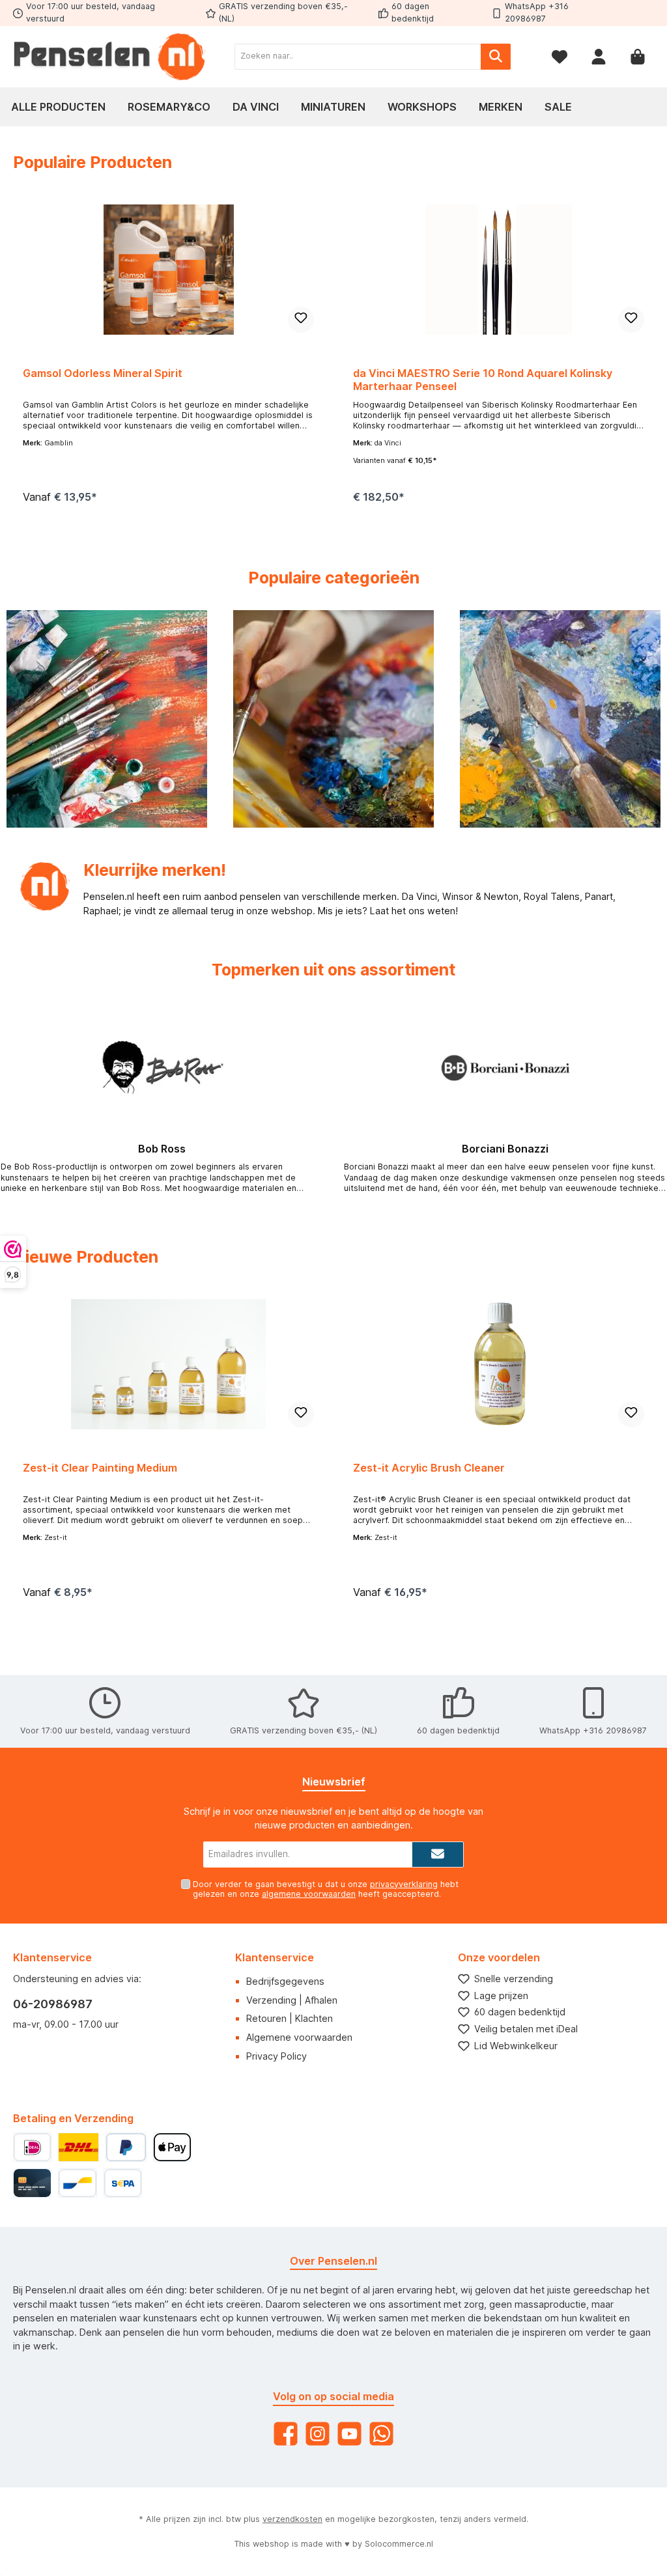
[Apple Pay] (172, 2147)
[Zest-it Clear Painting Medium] (168, 1364)
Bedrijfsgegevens (285, 1981)
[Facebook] (286, 2434)
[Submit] (438, 1855)
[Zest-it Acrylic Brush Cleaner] (498, 1364)
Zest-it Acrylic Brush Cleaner (429, 1468)
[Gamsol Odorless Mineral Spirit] (168, 270)
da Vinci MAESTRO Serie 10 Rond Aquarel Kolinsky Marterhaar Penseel (483, 380)
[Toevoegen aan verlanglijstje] (301, 320)
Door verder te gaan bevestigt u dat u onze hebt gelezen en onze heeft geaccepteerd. (326, 1889)
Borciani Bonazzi (505, 1149)
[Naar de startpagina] (111, 57)
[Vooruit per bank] (123, 2183)
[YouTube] (349, 2434)
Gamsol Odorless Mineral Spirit (103, 373)
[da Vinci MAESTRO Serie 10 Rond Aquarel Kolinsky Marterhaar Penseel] (498, 270)
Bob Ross (162, 1149)
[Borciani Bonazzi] (505, 1068)
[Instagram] (318, 2434)
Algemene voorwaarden (299, 2037)
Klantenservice (275, 1957)
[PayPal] (126, 2147)
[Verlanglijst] (560, 56)
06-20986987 (53, 2004)
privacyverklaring (404, 1884)
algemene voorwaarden (309, 1894)
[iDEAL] (32, 2147)
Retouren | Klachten (290, 2018)
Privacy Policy (277, 2056)
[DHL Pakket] (78, 2147)
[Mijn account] (599, 56)
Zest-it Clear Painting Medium (100, 1468)
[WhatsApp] (381, 2434)
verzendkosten (292, 2519)
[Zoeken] (496, 57)
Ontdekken (107, 759)
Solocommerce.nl (399, 2544)
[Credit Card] (32, 2183)
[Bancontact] (77, 2183)
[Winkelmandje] (638, 56)
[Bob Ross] (162, 1068)
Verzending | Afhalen (292, 2000)
